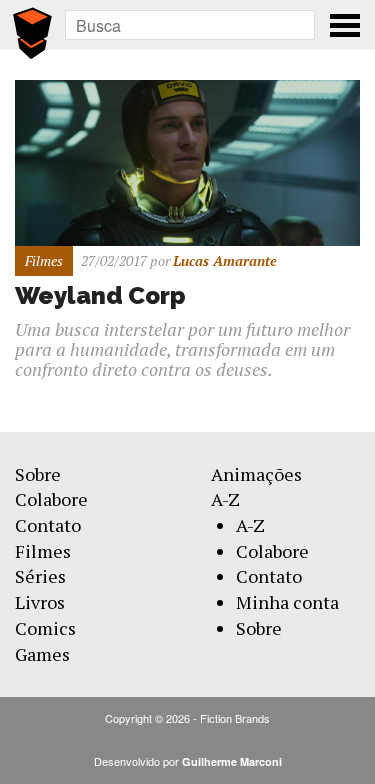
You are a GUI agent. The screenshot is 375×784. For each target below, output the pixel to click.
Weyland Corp (100, 295)
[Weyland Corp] (187, 160)
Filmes (43, 551)
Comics (45, 628)
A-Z (225, 499)
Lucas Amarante (225, 260)
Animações (256, 474)
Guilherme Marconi (232, 761)
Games (42, 654)
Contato (48, 525)
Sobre (38, 474)
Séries (40, 576)
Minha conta (287, 602)
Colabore (51, 499)
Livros (40, 602)
